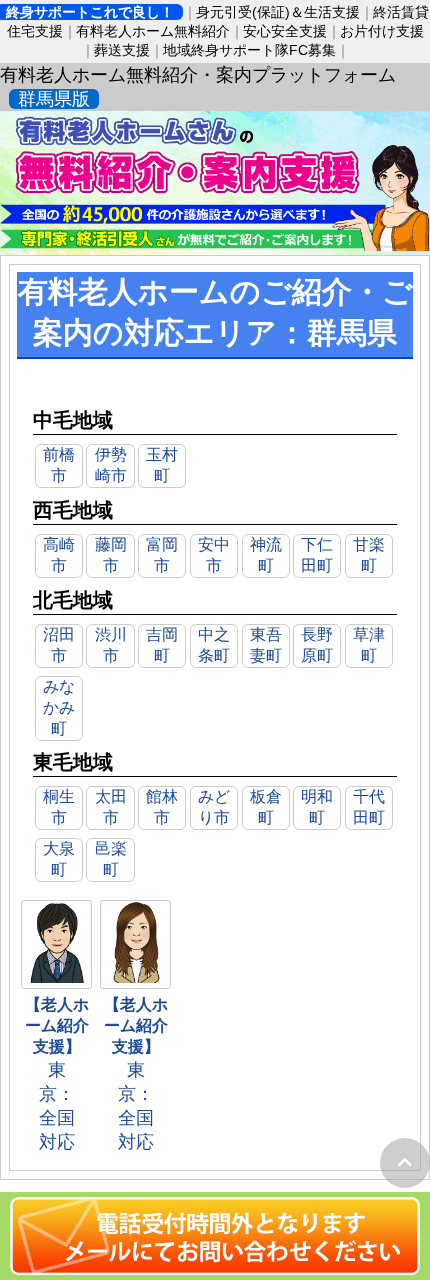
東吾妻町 (266, 645)
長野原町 (317, 645)
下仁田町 (317, 555)
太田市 (111, 807)
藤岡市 (111, 555)
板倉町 (266, 807)
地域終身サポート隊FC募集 (249, 50)
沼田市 (59, 645)
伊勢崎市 (111, 465)
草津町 (369, 645)
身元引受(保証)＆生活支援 (278, 12)
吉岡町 (162, 645)
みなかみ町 (59, 707)
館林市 (162, 807)
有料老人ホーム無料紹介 (153, 31)
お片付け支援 (382, 31)
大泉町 (59, 859)
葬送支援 (122, 50)
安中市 (214, 555)
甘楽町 (369, 555)
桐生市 (59, 807)
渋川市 (111, 645)
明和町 (317, 807)
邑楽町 (111, 859)
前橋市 (59, 465)
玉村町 (162, 465)
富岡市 (162, 555)
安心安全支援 (285, 31)
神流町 (266, 555)
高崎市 (59, 555)
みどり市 (214, 807)
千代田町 (369, 807)
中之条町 (214, 645)
